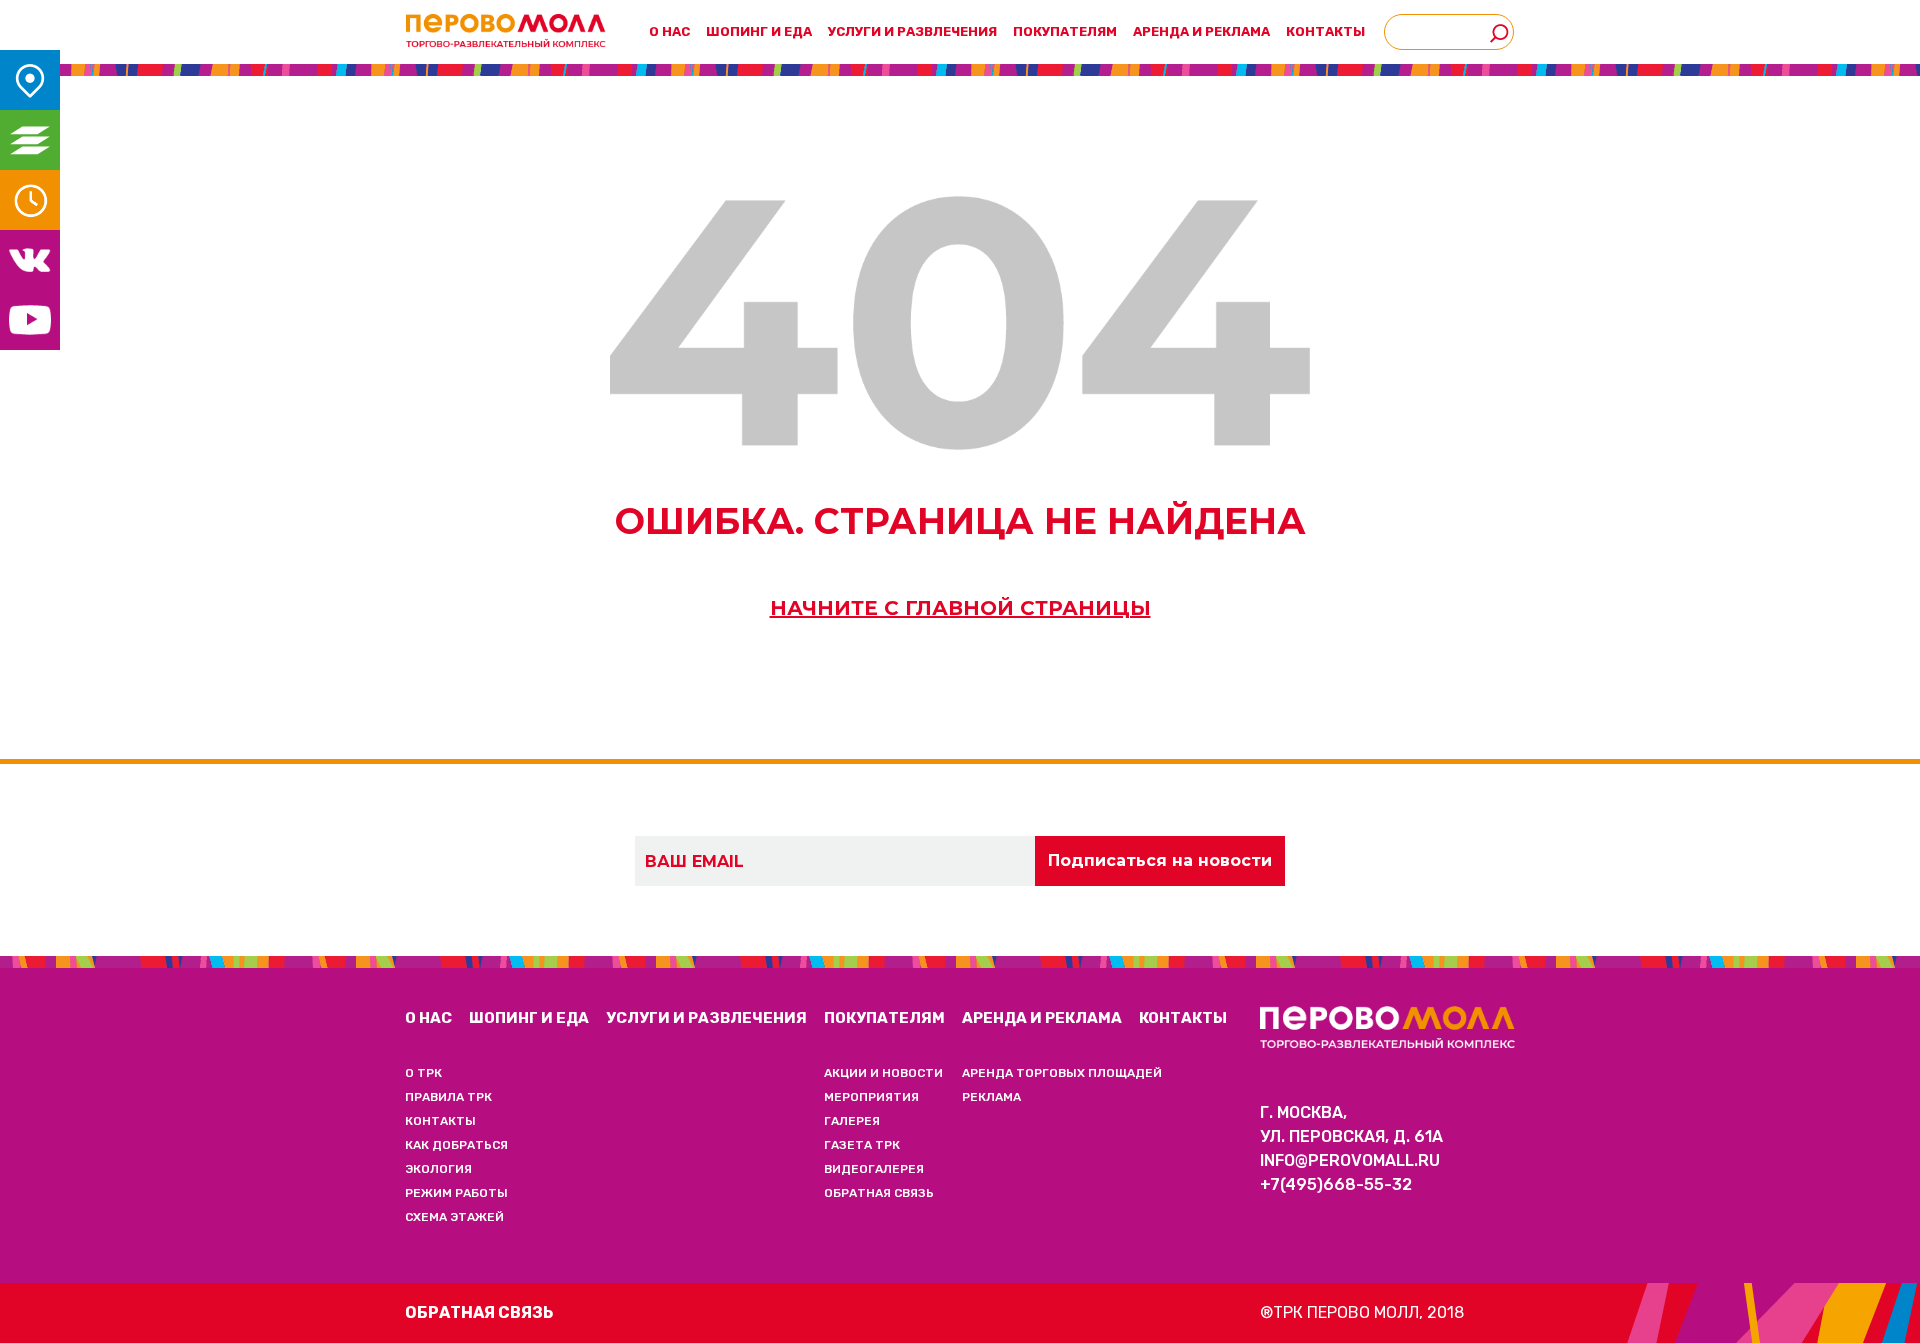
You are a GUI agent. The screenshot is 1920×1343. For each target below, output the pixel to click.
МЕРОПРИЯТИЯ (871, 1097)
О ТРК (423, 1073)
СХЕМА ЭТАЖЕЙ (454, 1217)
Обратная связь (479, 1312)
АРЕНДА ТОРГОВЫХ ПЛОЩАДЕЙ (1062, 1073)
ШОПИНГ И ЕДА (759, 31)
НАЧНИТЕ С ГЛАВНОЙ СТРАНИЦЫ (960, 608)
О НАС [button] (669, 31)
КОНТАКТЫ (1325, 31)
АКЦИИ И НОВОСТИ (883, 1073)
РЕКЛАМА (991, 1097)
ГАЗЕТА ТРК (862, 1145)
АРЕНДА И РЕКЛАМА (1042, 1018)
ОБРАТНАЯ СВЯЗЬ (879, 1193)
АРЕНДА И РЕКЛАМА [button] (1201, 31)
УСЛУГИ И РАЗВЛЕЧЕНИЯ (912, 31)
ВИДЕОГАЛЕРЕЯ (874, 1169)
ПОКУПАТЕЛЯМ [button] (1065, 31)
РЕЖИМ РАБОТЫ (456, 1193)
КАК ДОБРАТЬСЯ (456, 1145)
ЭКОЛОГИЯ (438, 1169)
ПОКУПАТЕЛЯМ (884, 1018)
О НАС (428, 1018)
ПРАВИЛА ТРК (448, 1097)
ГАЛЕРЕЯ (852, 1121)
